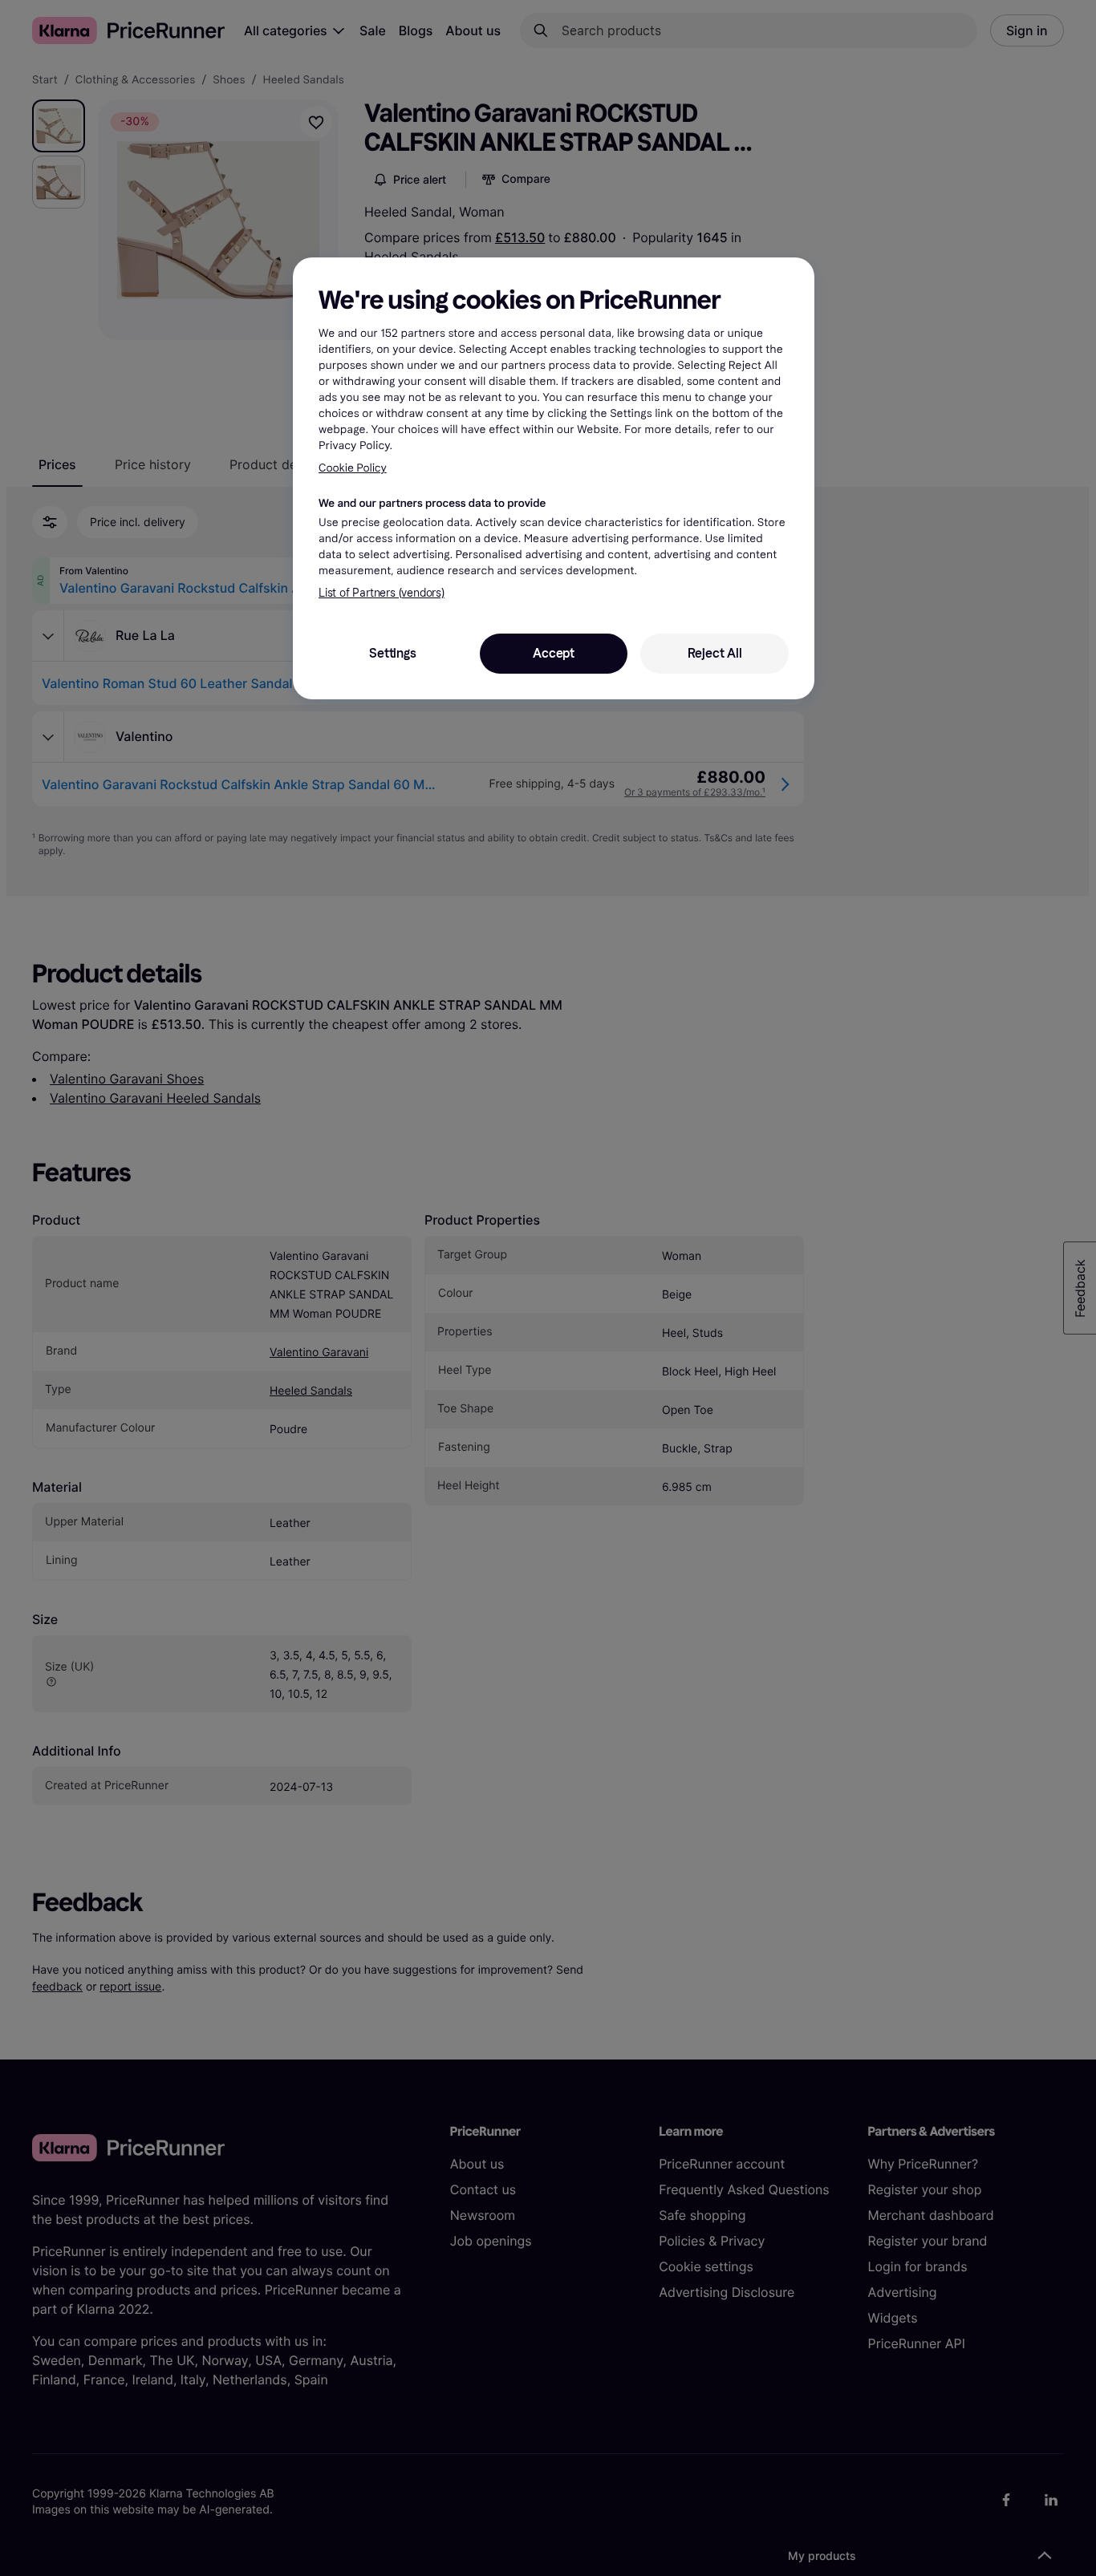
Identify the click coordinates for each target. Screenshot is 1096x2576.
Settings (392, 653)
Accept (554, 653)
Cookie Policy (353, 468)
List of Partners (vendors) (382, 593)
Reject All (715, 653)
